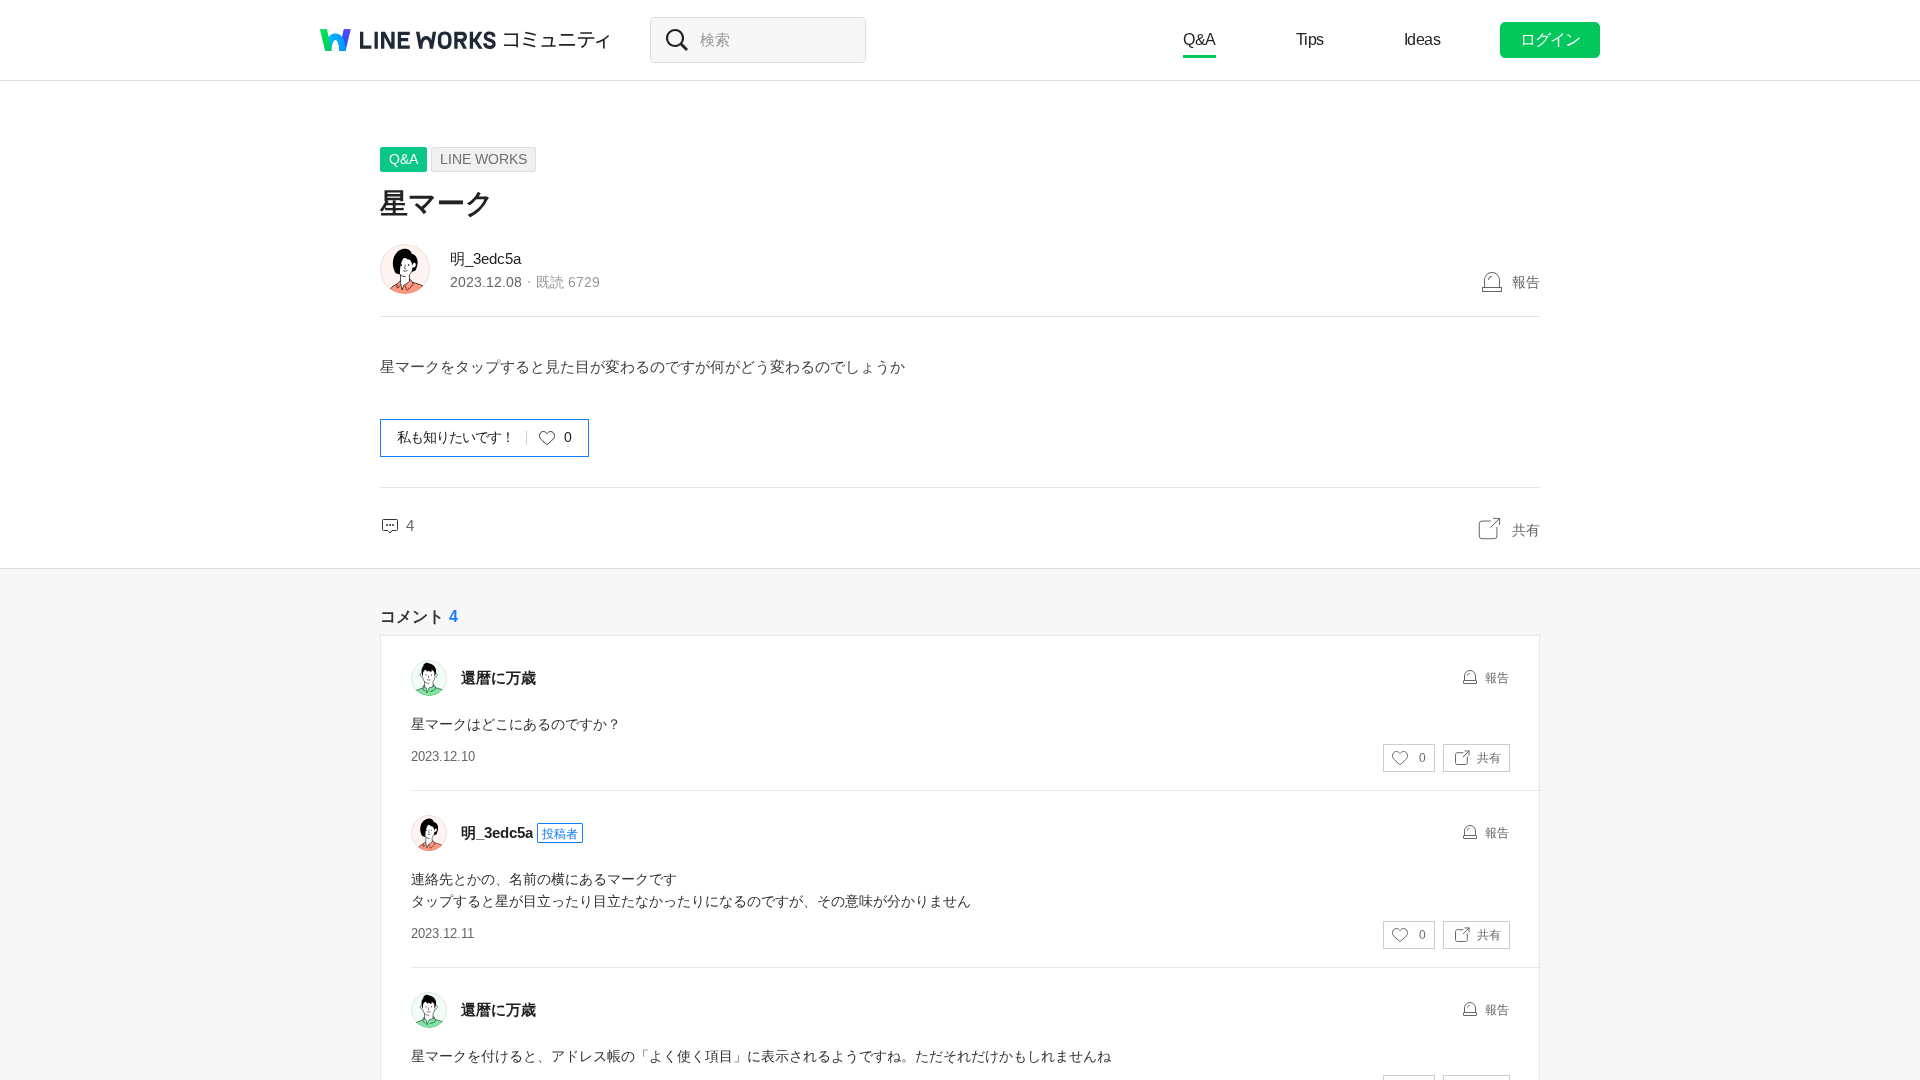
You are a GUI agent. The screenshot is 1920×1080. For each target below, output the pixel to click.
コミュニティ (557, 40)
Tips (1310, 39)
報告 (1526, 282)
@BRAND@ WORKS (408, 40)
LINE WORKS (483, 159)
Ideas (1422, 39)
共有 (1526, 530)
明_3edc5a (485, 258)
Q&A (1199, 39)
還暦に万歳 (498, 677)
